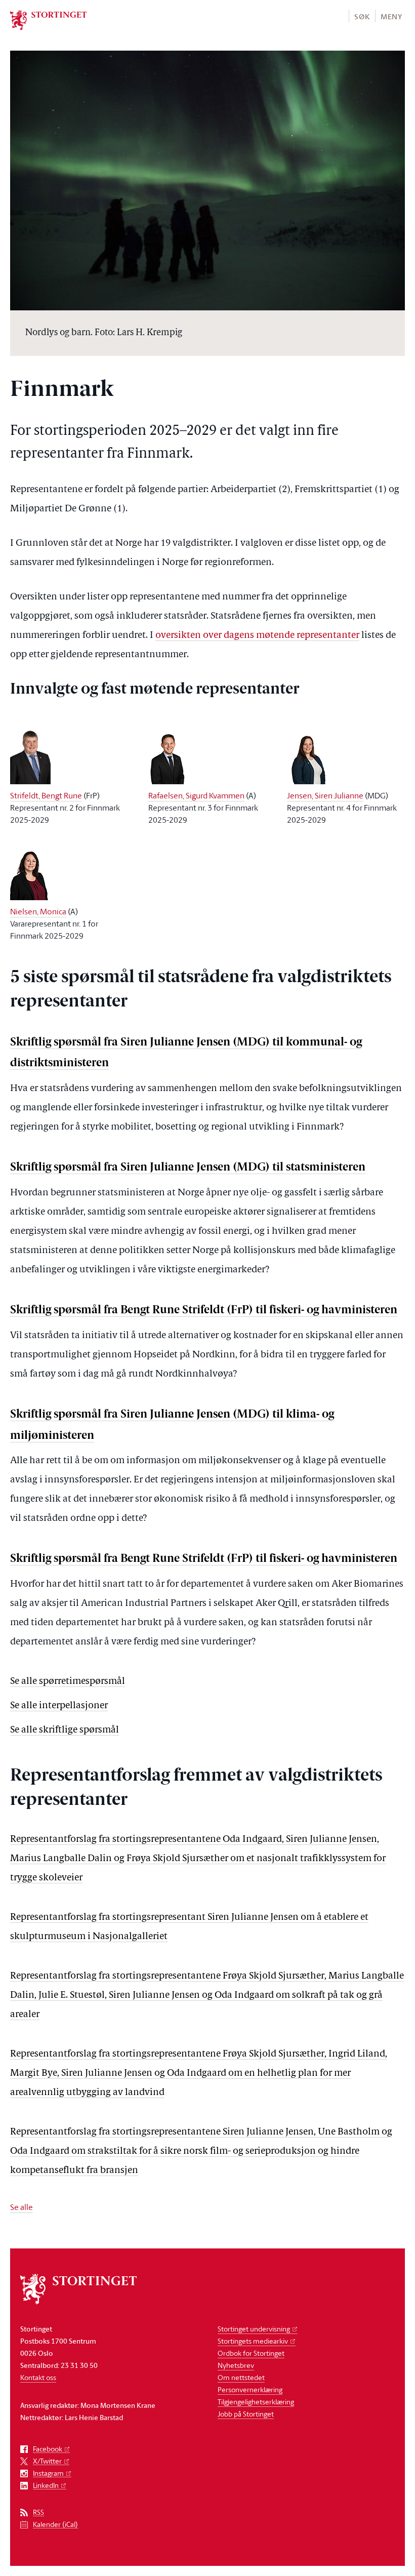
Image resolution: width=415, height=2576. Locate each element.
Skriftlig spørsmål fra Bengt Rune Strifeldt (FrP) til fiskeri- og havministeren (204, 1311)
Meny (391, 16)
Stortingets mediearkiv (253, 2341)
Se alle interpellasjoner (59, 1706)
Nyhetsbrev (236, 2365)
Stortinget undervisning (254, 2329)
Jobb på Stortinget (246, 2414)
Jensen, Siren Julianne (325, 795)
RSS (38, 2512)
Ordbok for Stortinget (251, 2353)
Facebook (48, 2449)
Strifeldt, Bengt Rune (46, 795)
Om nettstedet (241, 2377)
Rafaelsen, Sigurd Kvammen (196, 795)
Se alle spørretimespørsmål (68, 1682)
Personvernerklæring (250, 2389)
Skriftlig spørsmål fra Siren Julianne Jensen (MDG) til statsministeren (188, 1168)
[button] (362, 16)
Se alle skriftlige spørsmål (65, 1730)
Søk (362, 16)
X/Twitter (47, 2461)
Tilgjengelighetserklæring (256, 2402)
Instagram (48, 2473)
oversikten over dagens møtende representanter (257, 636)
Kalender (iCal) (55, 2525)
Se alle (22, 2207)
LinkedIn (46, 2486)
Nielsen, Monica (38, 911)
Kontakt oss (38, 2377)
